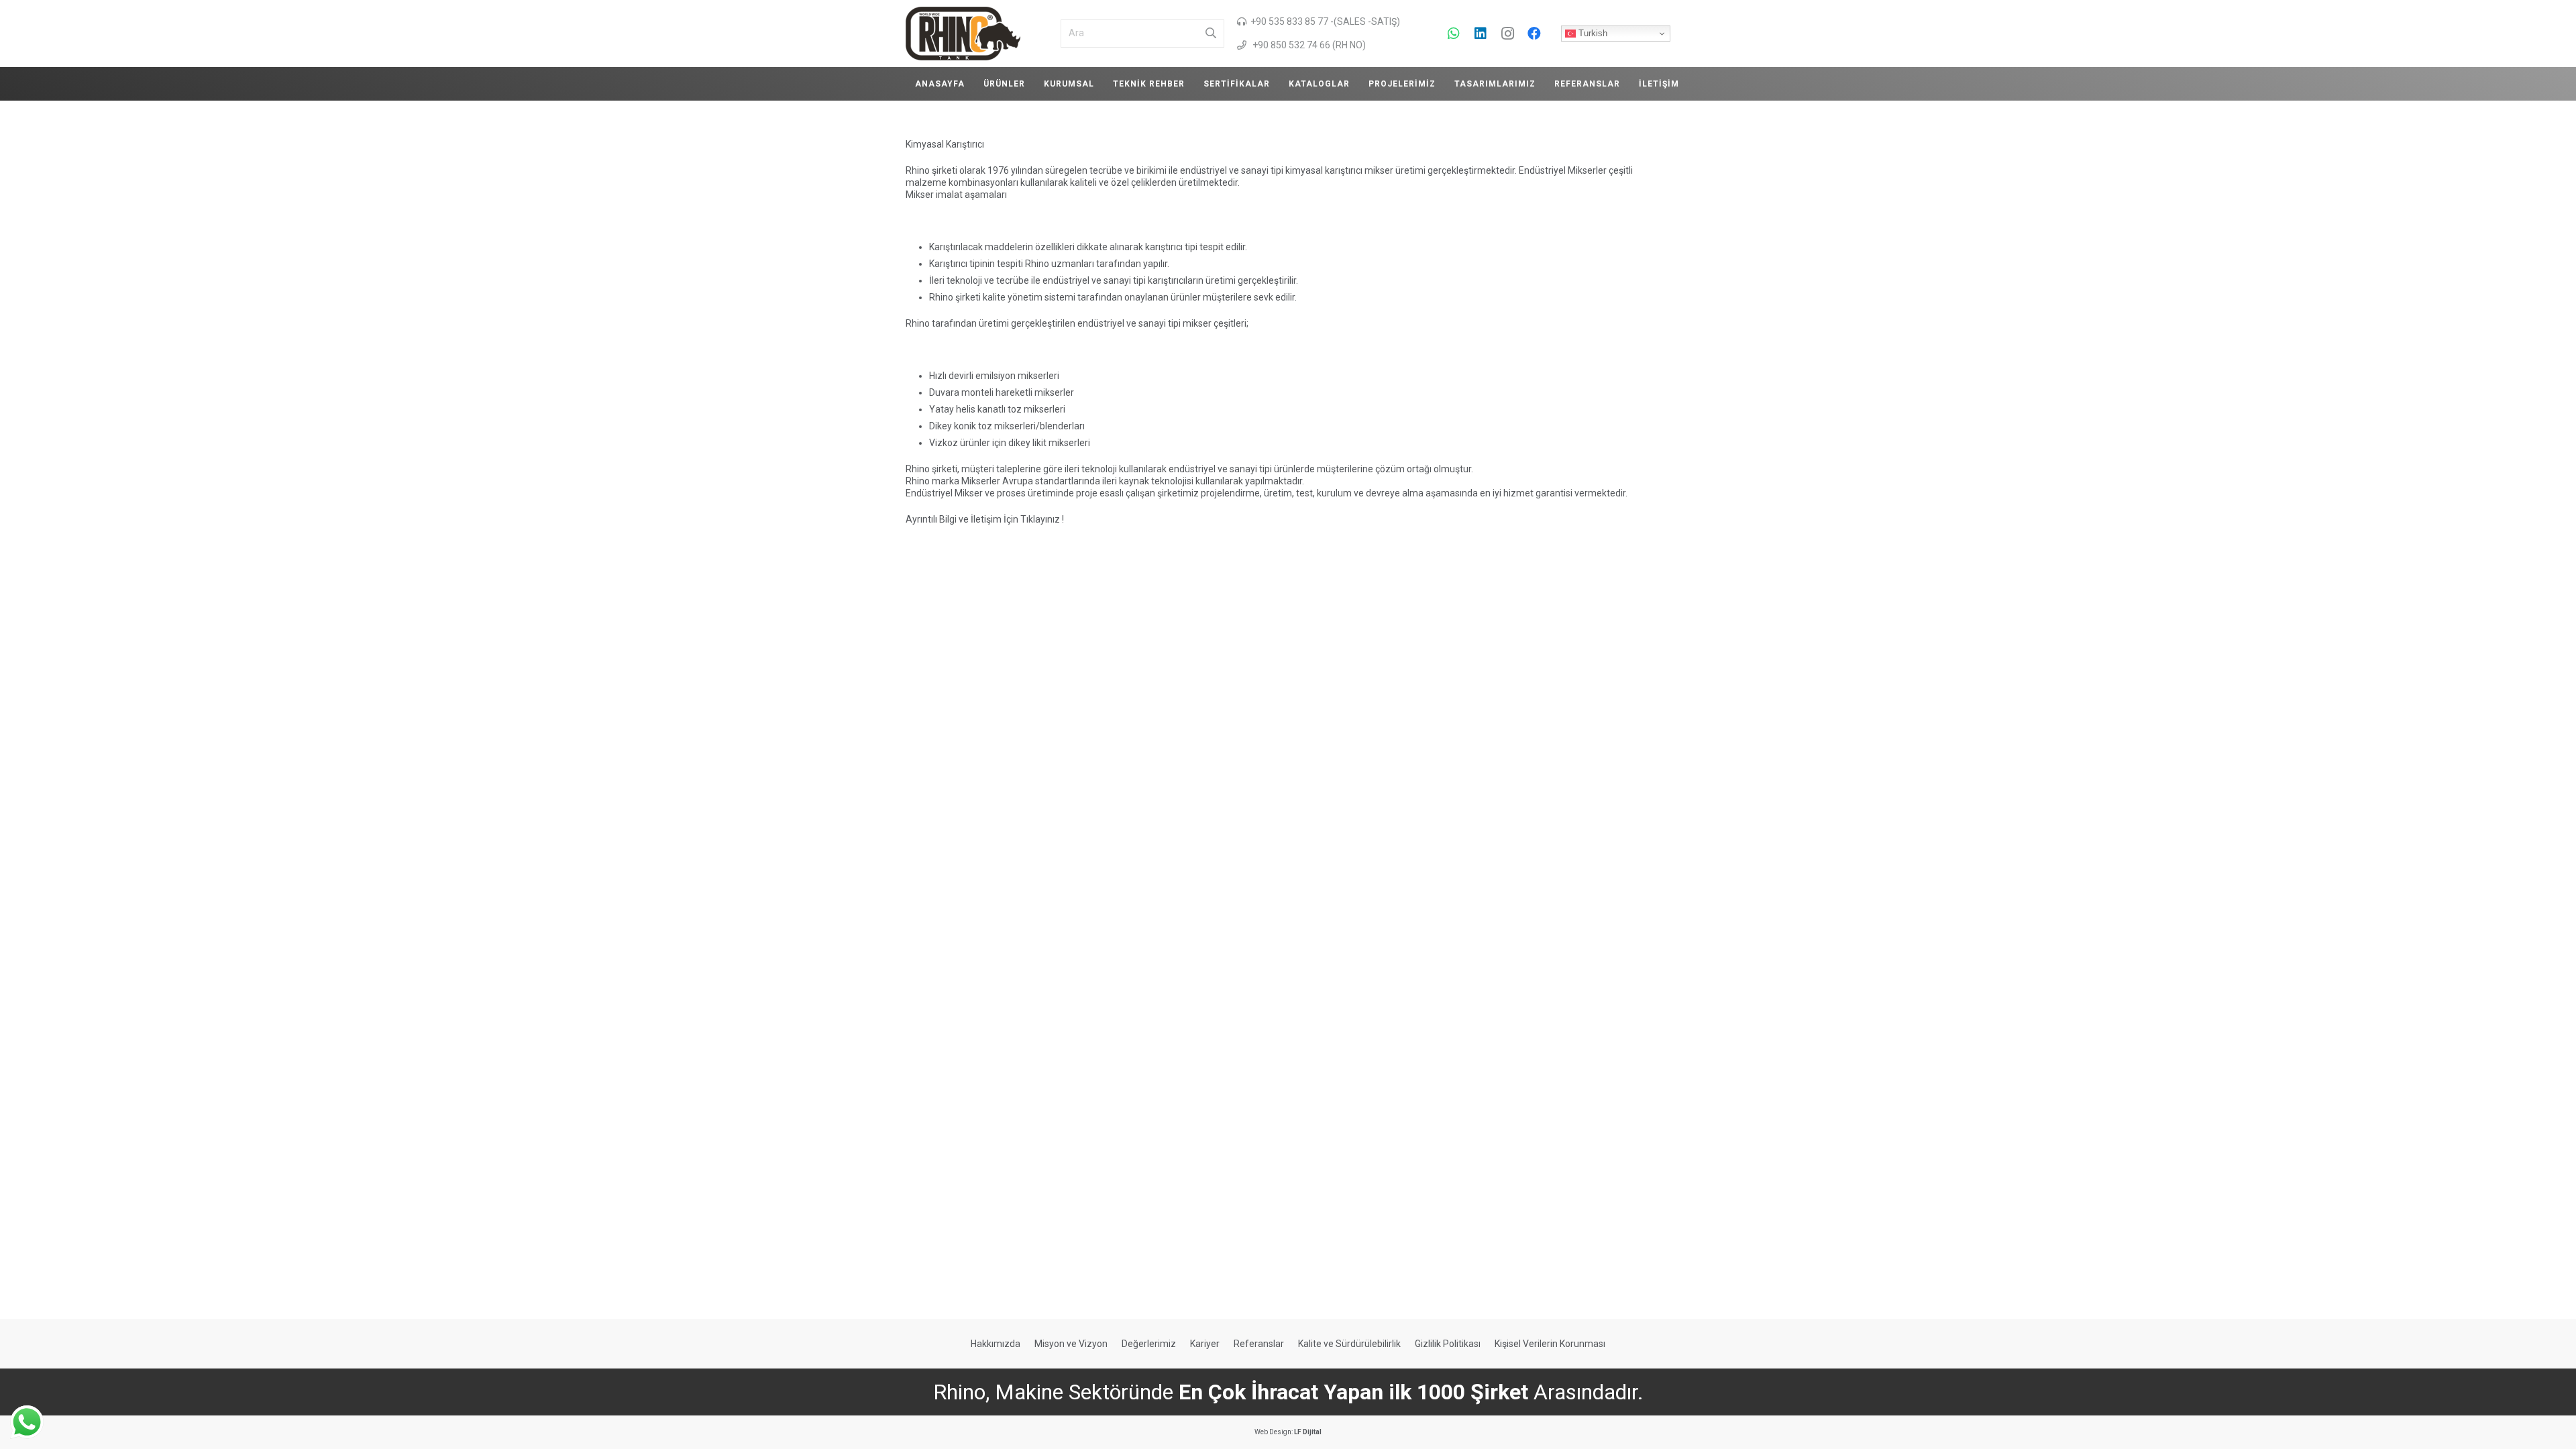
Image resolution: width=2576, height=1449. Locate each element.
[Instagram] (1507, 34)
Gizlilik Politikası (1448, 1344)
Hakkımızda (996, 1344)
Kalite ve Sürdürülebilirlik (1349, 1344)
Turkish (1592, 33)
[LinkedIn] (1481, 34)
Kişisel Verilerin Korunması (1550, 1344)
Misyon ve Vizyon (1071, 1344)
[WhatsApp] (1454, 34)
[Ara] (1211, 34)
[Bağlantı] (963, 34)
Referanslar (1259, 1344)
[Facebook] (1534, 34)
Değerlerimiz (1149, 1344)
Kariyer (1205, 1344)
